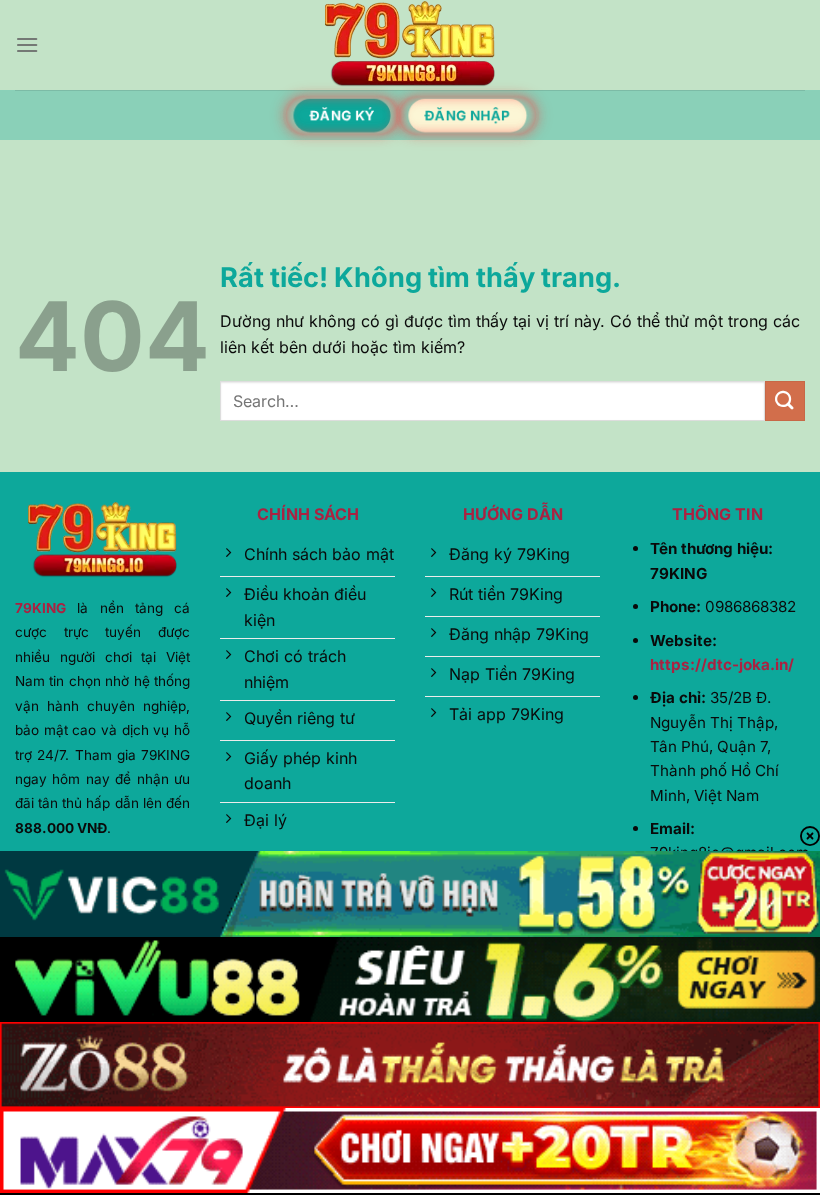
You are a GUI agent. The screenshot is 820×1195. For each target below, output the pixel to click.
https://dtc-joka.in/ (722, 664)
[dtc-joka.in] (410, 45)
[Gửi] (785, 400)
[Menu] (27, 44)
